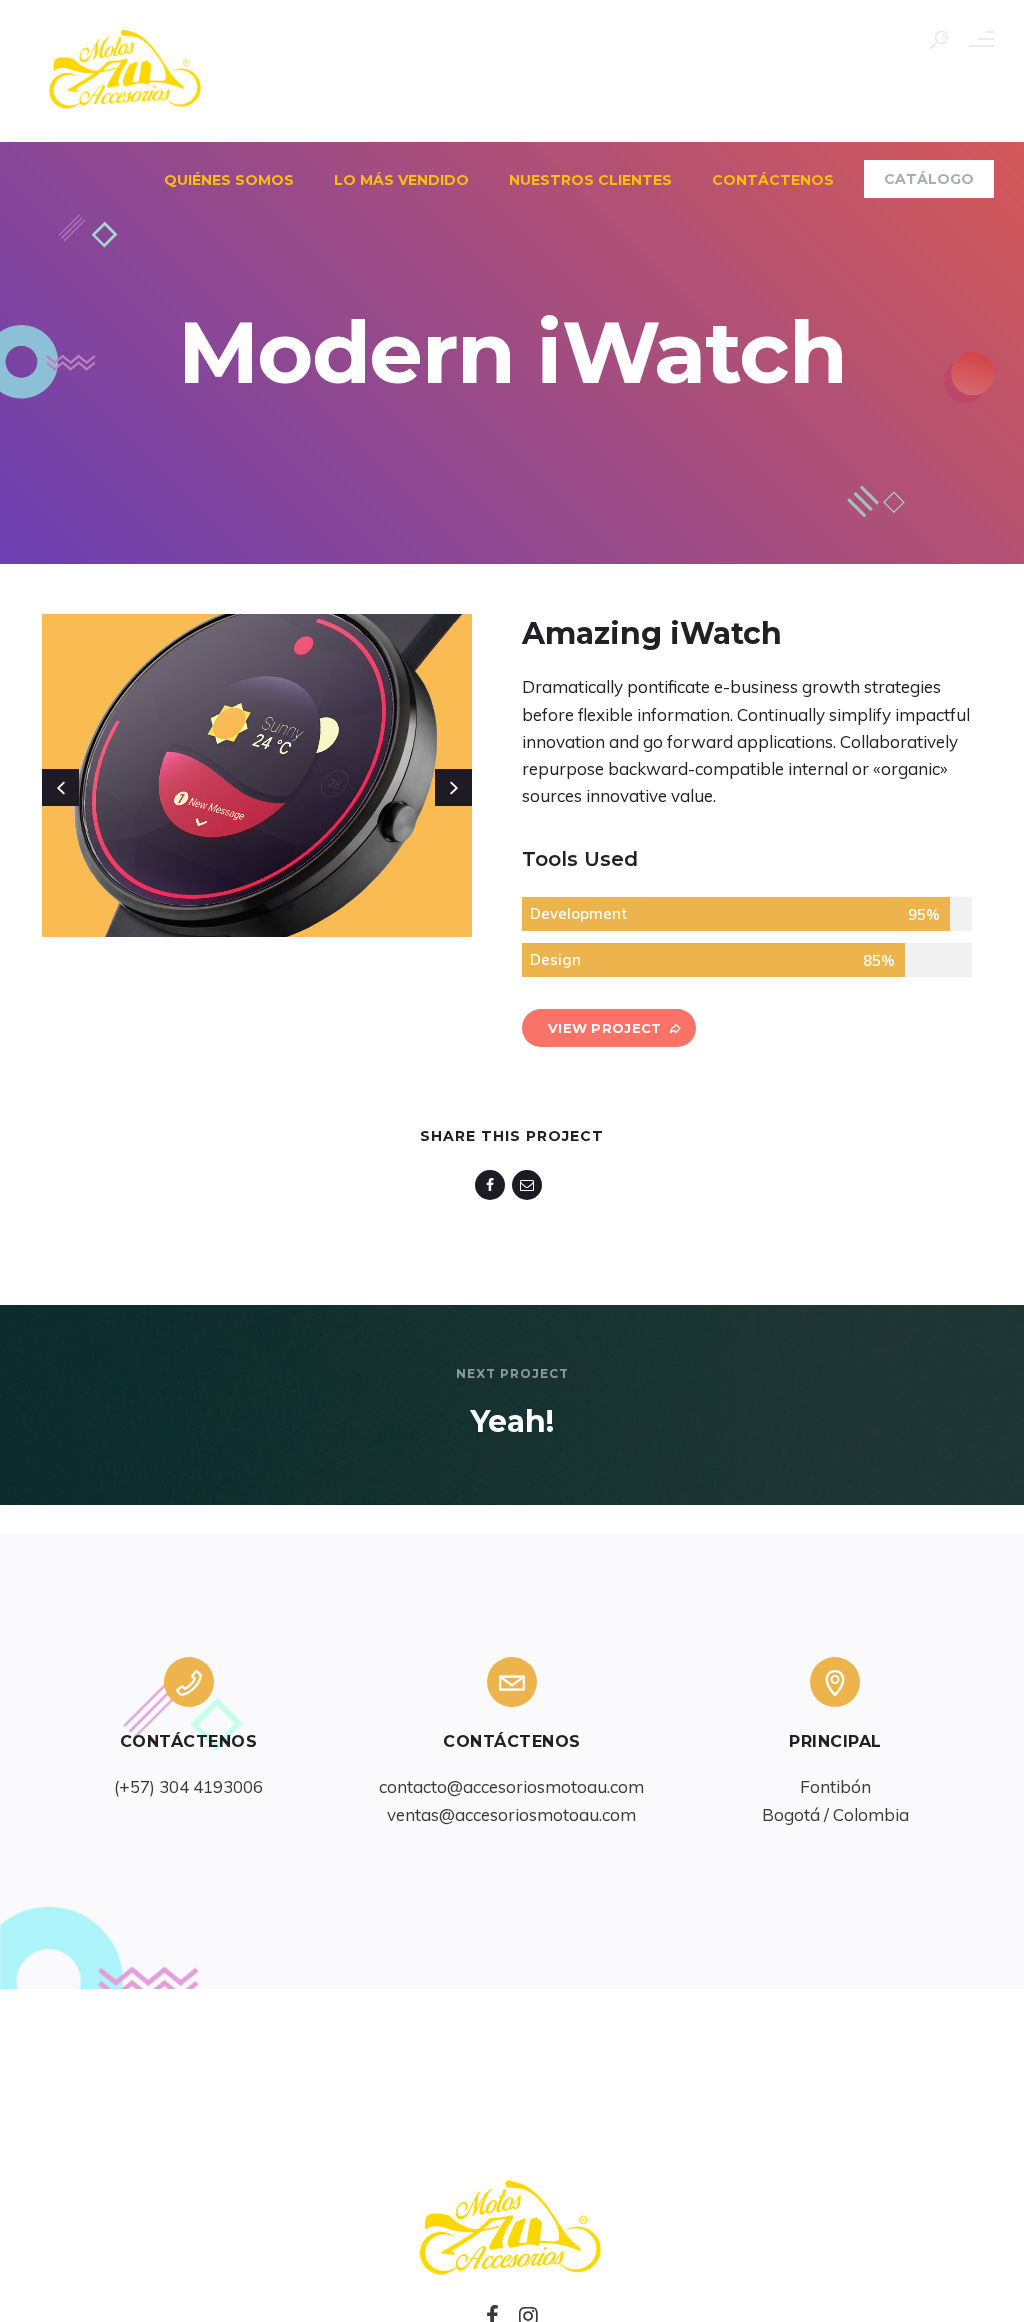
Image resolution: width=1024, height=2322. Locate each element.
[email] (530, 1185)
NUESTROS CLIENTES (590, 180)
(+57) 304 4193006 (188, 1786)
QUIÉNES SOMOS (229, 180)
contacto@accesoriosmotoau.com (511, 1786)
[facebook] (493, 1185)
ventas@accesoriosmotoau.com (511, 1814)
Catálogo (929, 179)
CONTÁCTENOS (773, 180)
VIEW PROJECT (605, 1028)
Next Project (512, 1373)
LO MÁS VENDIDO (401, 180)
